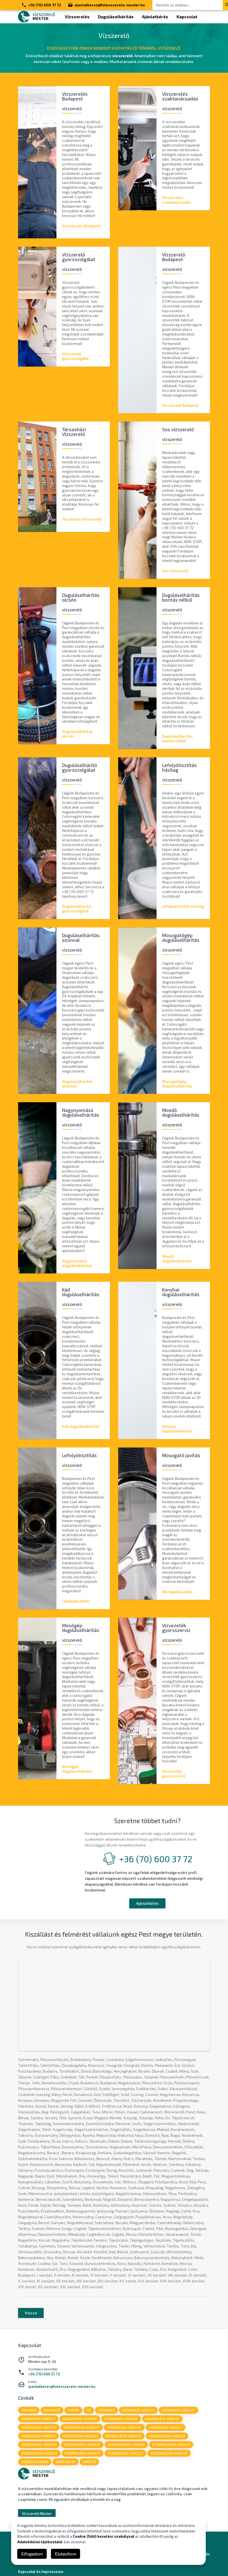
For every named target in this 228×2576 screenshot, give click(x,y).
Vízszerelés (77, 17)
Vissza (31, 2313)
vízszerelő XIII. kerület (123, 2436)
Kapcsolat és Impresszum (41, 2572)
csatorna (29, 2410)
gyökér (73, 2410)
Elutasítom (65, 2554)
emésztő (89, 2462)
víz (89, 2410)
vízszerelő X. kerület (166, 2427)
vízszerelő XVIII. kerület (171, 2445)
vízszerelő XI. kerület (38, 2436)
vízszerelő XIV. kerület (167, 2436)
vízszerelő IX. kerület (124, 2427)
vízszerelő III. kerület (38, 2419)
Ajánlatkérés (155, 17)
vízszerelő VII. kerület (39, 2427)
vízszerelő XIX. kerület (39, 2453)
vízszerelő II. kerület (179, 2410)
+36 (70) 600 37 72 (45, 5)
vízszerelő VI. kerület (162, 2419)
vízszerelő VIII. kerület (82, 2427)
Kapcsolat (187, 17)
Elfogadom (32, 2554)
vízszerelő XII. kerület (80, 2436)
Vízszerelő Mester (37, 2514)
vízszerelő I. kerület (138, 2410)
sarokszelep (65, 2462)
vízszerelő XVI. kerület (82, 2445)
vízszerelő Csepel (35, 2462)
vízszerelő (106, 2410)
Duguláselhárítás (116, 17)
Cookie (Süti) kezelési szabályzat (104, 2536)
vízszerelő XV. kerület (39, 2445)
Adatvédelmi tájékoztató (40, 2542)
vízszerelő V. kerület (121, 2419)
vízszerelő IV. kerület (80, 2419)
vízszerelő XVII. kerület (126, 2445)
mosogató (52, 2410)
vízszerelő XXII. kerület (169, 2453)
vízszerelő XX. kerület (83, 2453)
